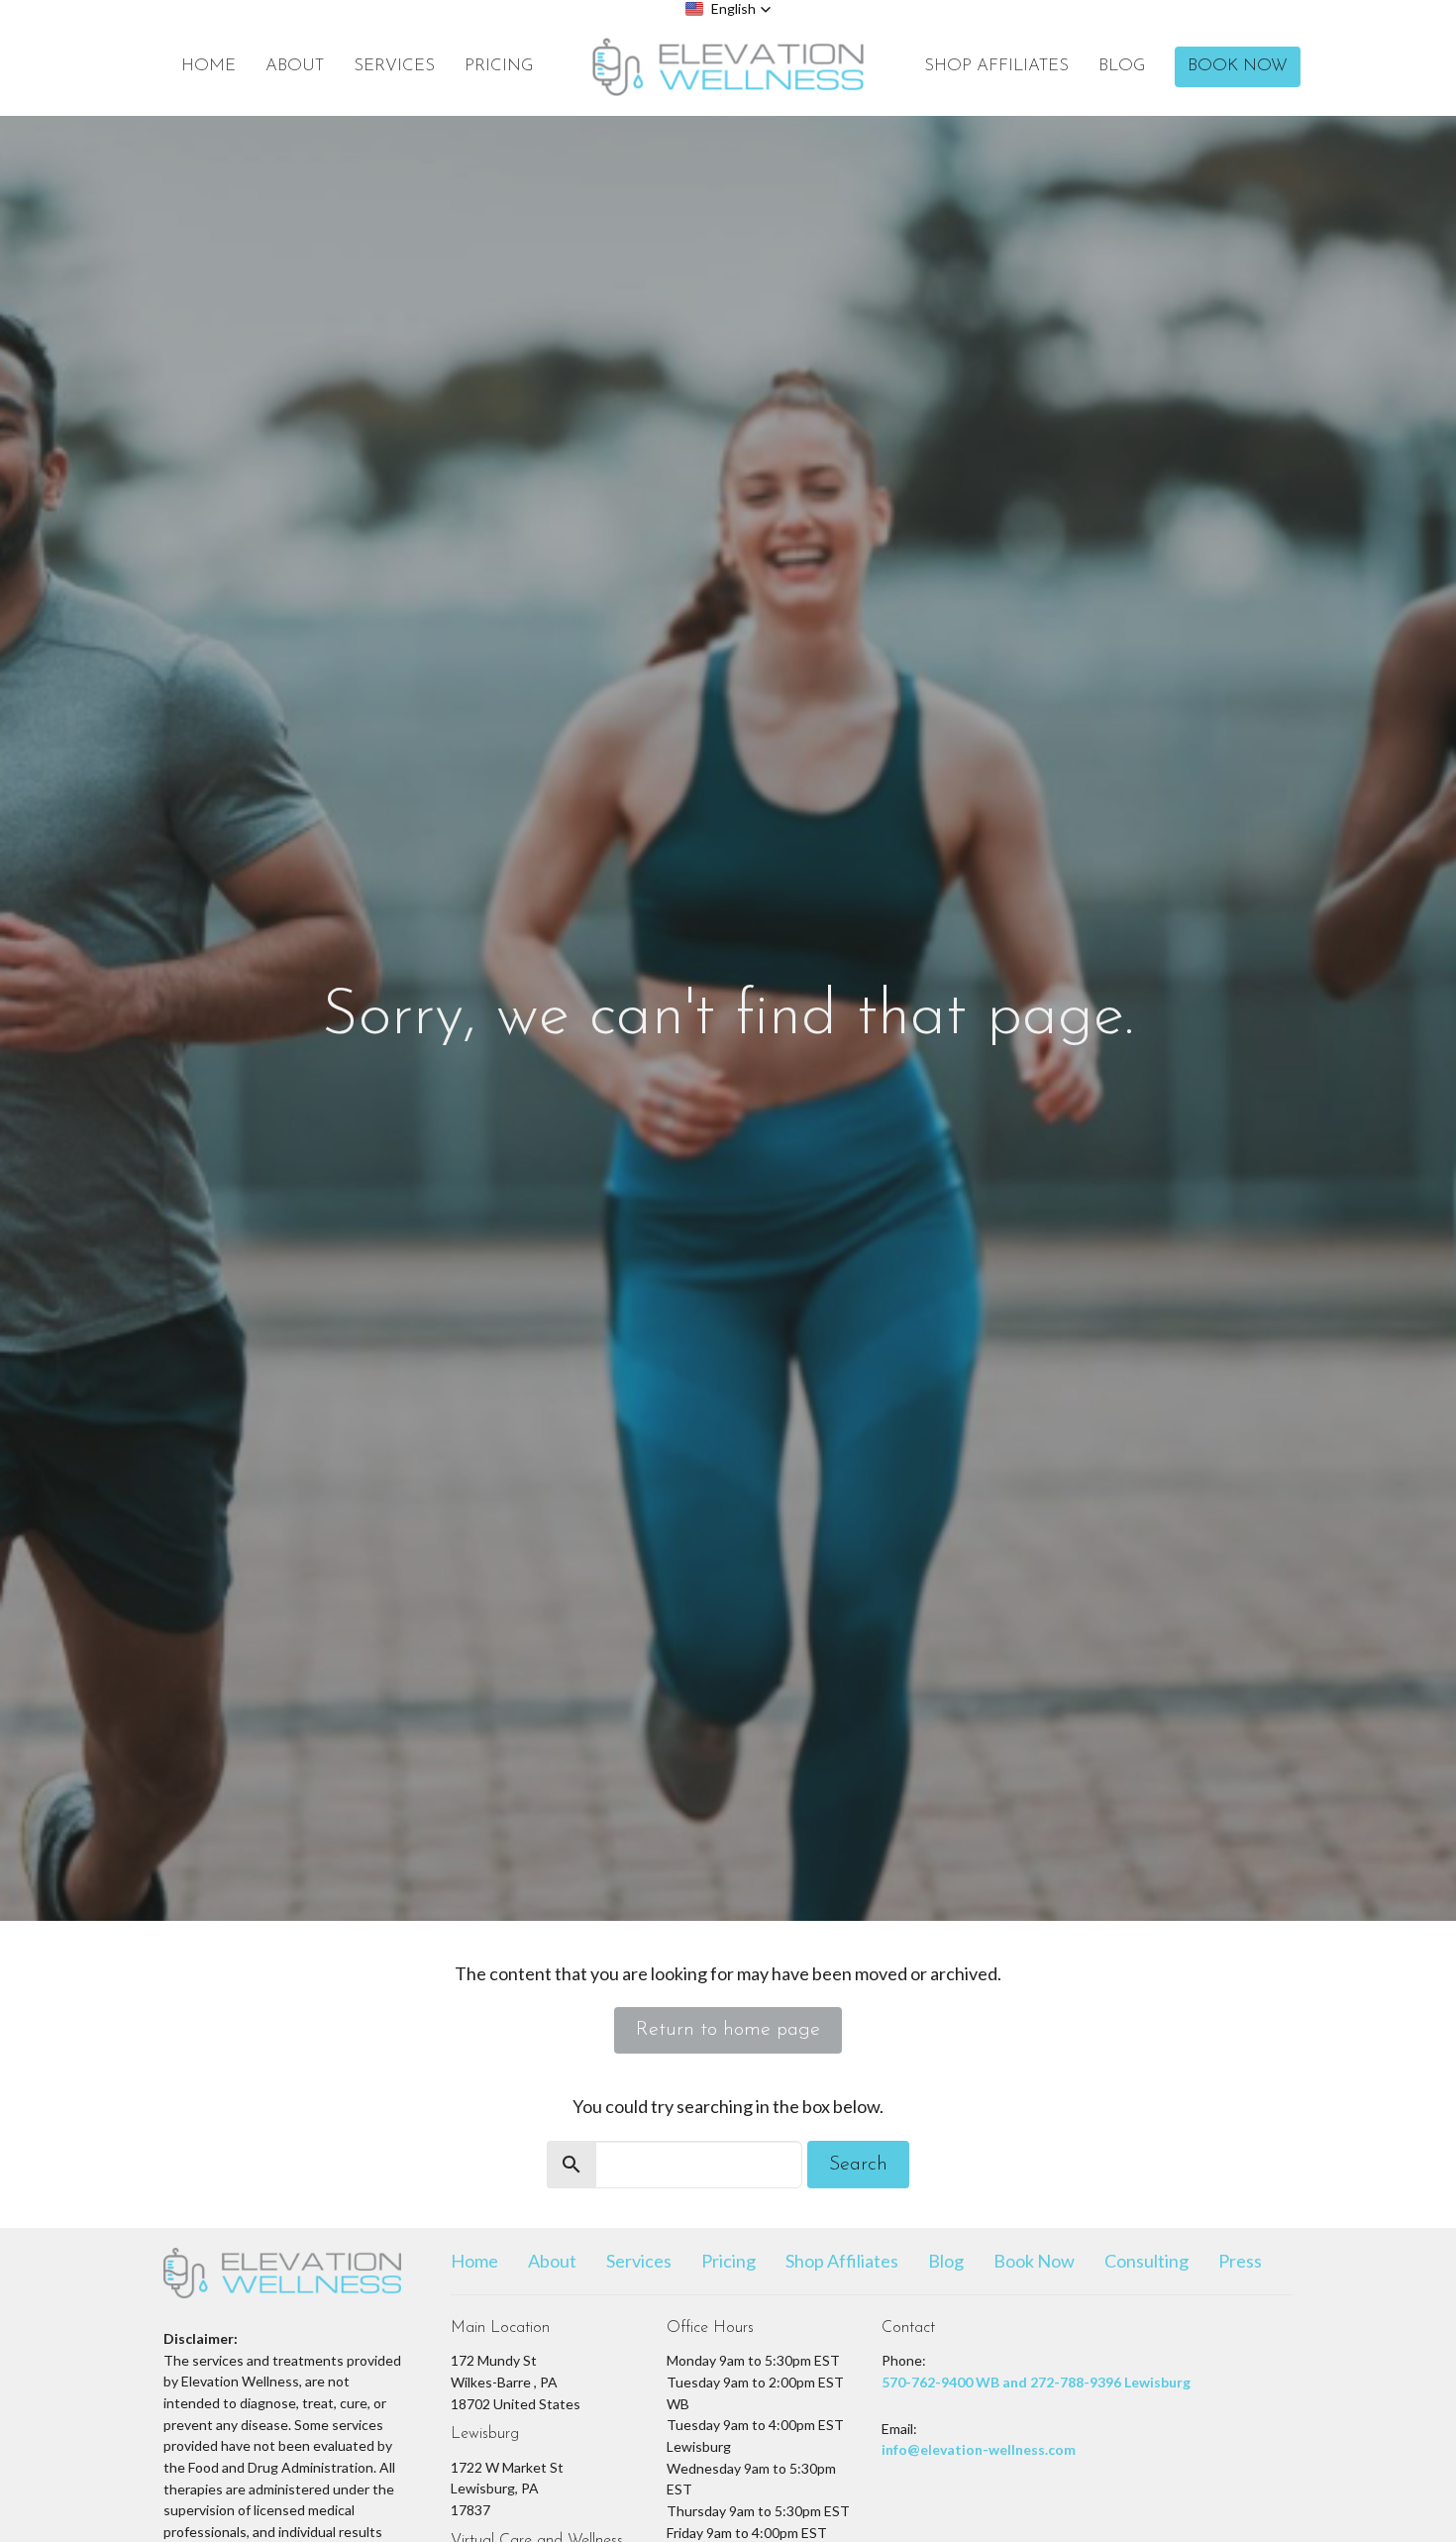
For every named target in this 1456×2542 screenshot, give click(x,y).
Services (394, 66)
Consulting (1146, 2261)
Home (208, 66)
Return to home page (728, 2030)
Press (1240, 2261)
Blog (1122, 66)
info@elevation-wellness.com (979, 2449)
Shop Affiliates (996, 66)
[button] (728, 9)
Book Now (1238, 66)
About (295, 66)
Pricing (499, 66)
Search (858, 2165)
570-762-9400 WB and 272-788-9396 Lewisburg (1036, 2382)
